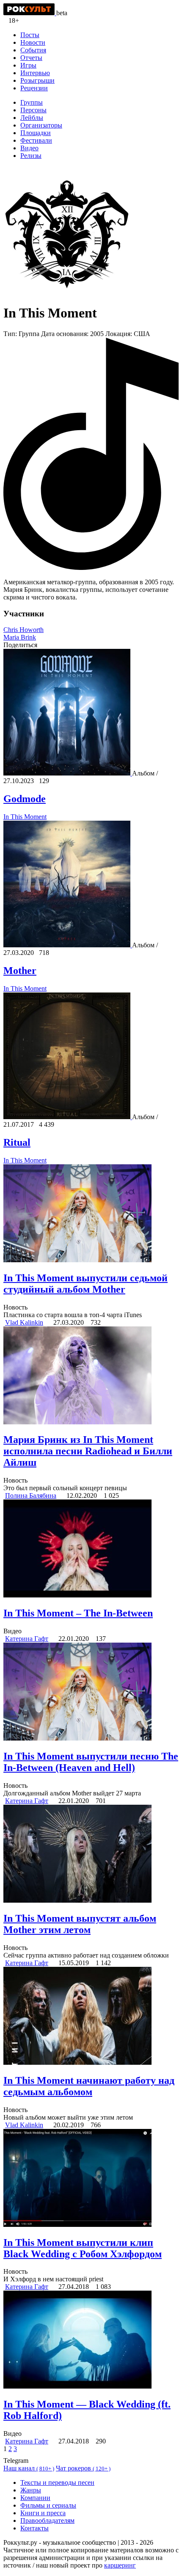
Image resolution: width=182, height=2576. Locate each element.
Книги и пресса (43, 2513)
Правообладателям (47, 2520)
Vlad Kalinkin (24, 1322)
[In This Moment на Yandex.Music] (91, 568)
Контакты (34, 2528)
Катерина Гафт (27, 1639)
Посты (30, 35)
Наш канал (29, 2468)
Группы (32, 102)
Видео (29, 148)
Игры (28, 65)
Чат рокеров (83, 2468)
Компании (35, 2498)
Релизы (31, 156)
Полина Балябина (31, 1495)
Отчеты (31, 58)
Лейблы (32, 118)
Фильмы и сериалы (48, 2505)
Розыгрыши (37, 80)
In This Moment (25, 817)
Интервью (35, 73)
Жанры (31, 2490)
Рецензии (34, 88)
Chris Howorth (23, 630)
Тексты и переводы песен (57, 2482)
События (33, 50)
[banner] (30, 13)
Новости (33, 42)
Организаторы (41, 125)
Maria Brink (20, 637)
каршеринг (120, 2565)
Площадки (36, 133)
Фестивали (36, 140)
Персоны (33, 110)
